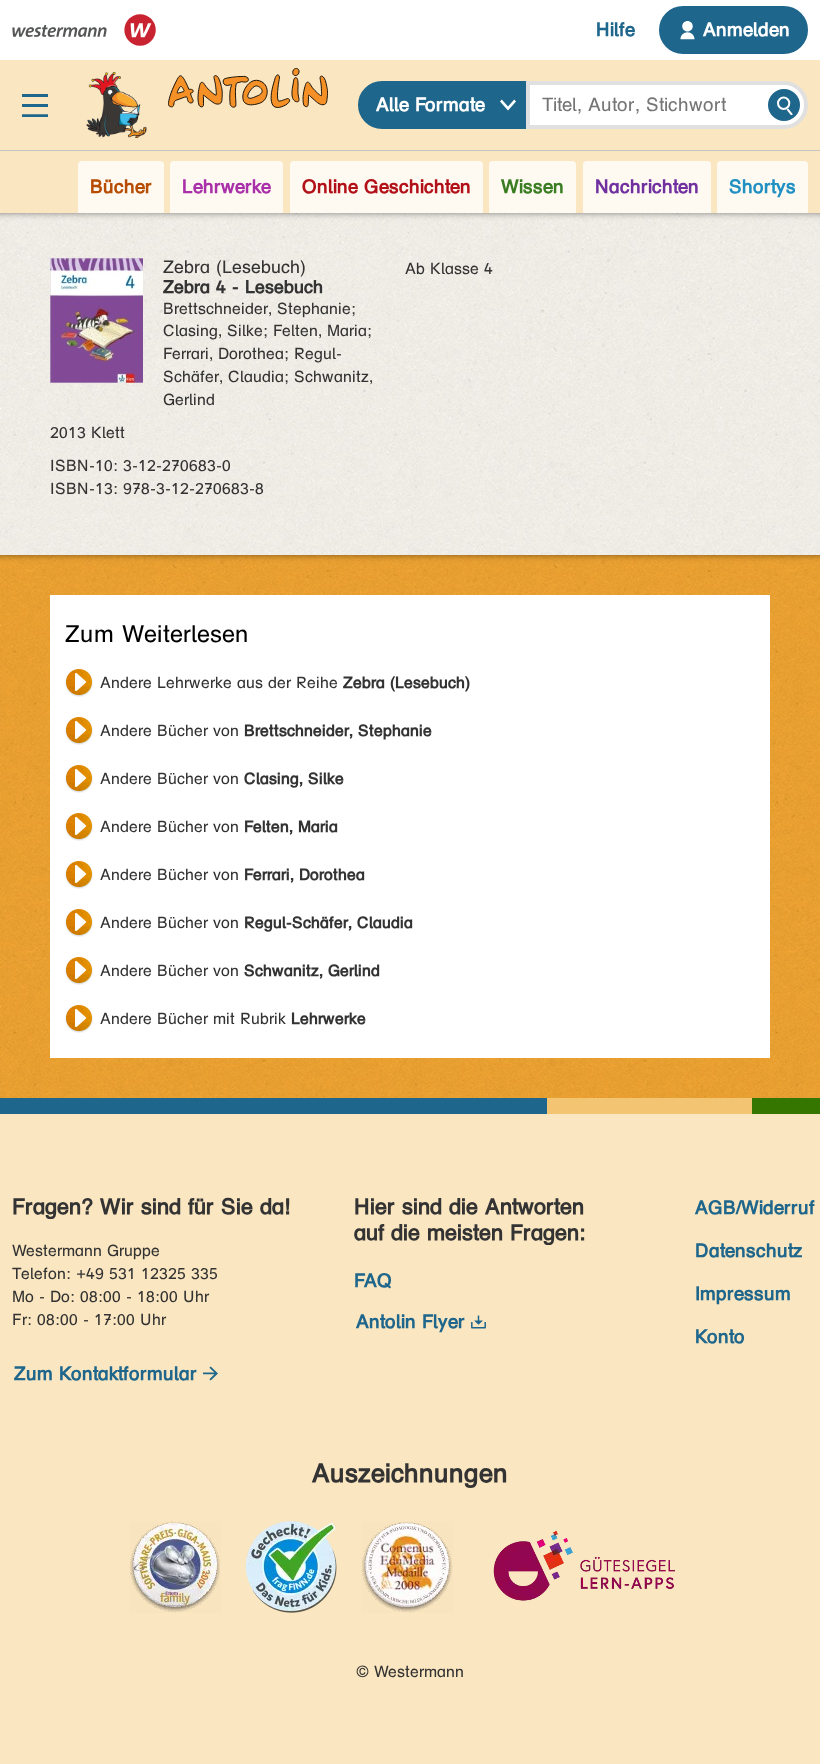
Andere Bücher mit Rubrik (233, 1018)
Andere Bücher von (266, 730)
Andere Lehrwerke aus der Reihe (285, 682)
